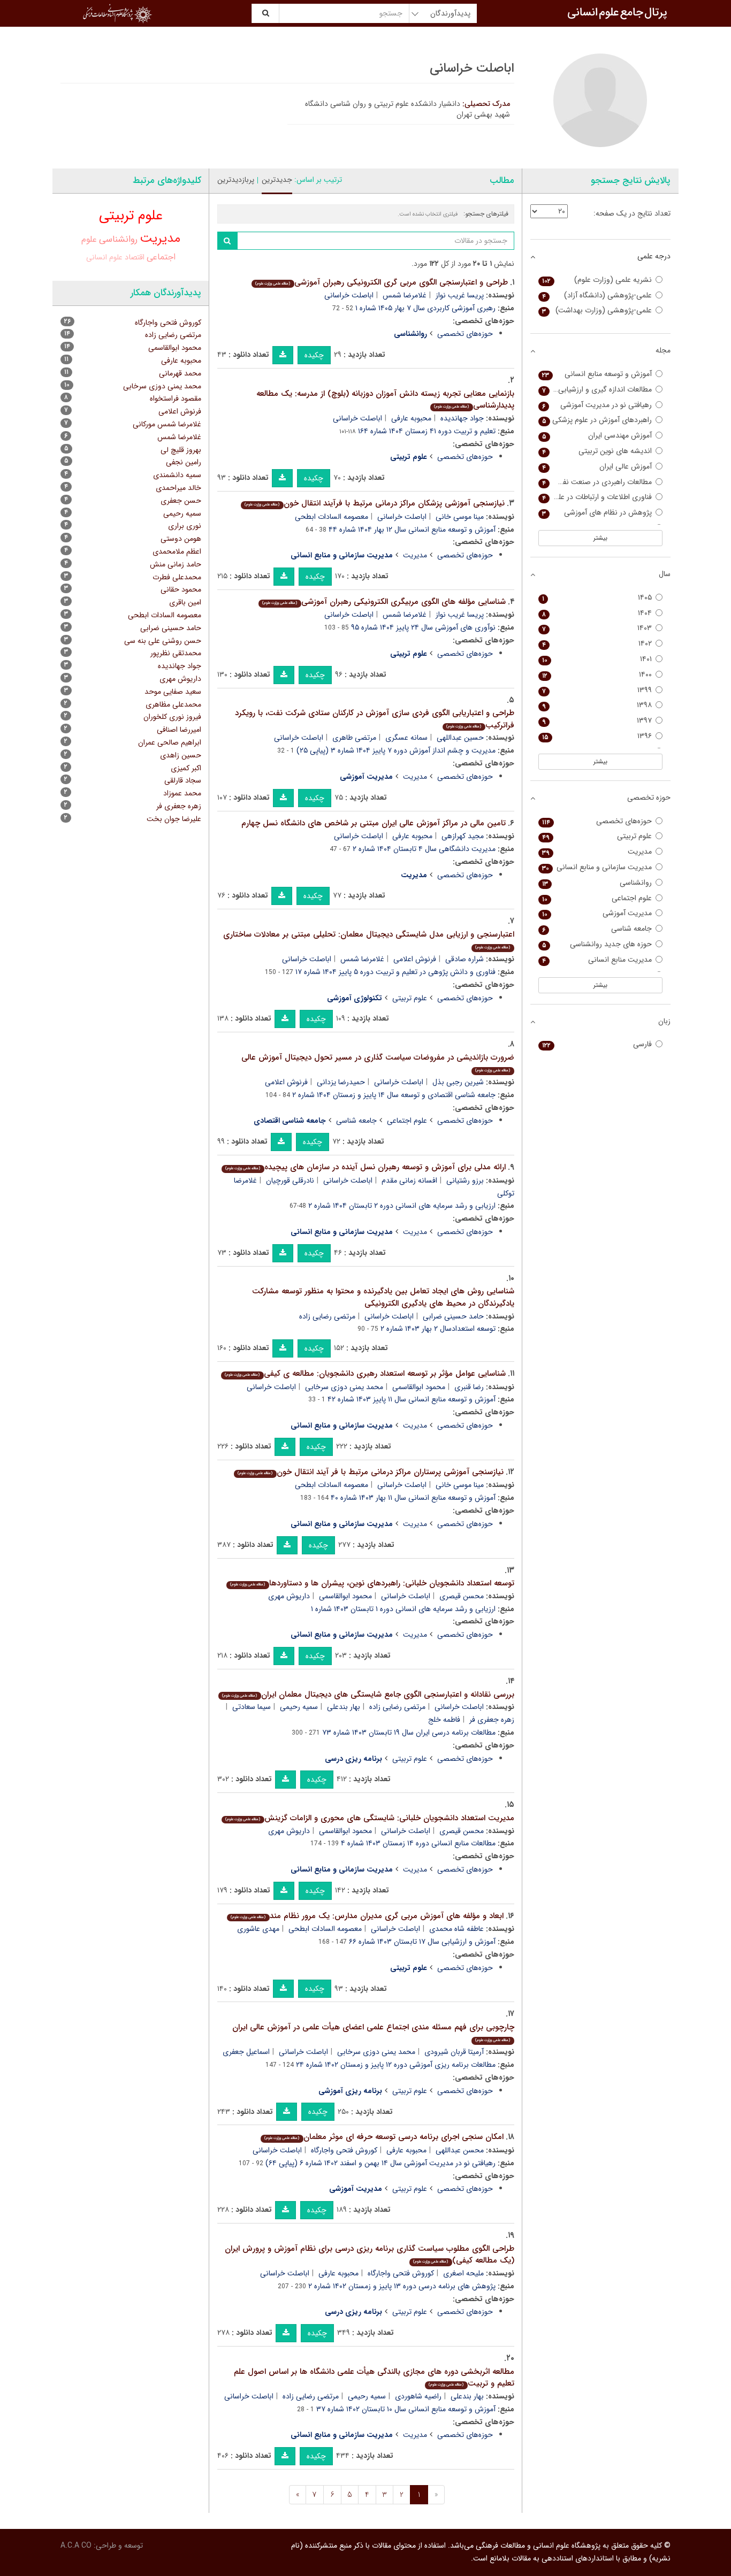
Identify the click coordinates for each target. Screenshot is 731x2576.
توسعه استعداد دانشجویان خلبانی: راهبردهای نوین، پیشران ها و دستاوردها (372, 1583)
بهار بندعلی (344, 1707)
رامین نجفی (184, 462)
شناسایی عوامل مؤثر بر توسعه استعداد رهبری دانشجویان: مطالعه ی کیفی (365, 1374)
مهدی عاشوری (258, 1929)
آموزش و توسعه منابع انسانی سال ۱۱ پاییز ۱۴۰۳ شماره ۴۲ (412, 1399)
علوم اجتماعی (407, 1121)
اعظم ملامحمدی (177, 551)
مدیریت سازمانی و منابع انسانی (597, 867)
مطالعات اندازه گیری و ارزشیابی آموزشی (595, 390)
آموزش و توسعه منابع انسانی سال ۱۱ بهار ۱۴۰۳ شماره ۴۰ (413, 1498)
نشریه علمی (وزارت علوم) (597, 280)
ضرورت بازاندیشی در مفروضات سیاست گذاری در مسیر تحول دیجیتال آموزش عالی (378, 1063)
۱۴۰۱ (597, 659)
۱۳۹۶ (597, 736)
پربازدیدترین (236, 180)
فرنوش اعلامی (415, 959)
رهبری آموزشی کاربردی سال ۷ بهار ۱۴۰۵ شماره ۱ (425, 308)
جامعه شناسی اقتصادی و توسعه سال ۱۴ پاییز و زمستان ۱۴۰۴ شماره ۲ (394, 1095)
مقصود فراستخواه (176, 398)
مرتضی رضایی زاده (327, 1316)
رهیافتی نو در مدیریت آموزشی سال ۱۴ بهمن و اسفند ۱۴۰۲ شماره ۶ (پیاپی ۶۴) (380, 2163)
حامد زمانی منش (176, 564)
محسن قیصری (462, 1596)
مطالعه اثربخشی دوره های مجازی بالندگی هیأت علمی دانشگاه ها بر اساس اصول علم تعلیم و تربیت (374, 2378)
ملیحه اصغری (463, 2273)
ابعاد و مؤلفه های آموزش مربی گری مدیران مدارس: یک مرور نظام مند (367, 1916)
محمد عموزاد (182, 793)
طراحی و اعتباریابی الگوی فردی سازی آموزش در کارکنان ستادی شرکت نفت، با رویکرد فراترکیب (375, 719)
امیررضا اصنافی (179, 730)
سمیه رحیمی (299, 1707)
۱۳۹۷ (597, 721)
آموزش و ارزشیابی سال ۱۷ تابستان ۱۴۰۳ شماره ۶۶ (422, 1942)
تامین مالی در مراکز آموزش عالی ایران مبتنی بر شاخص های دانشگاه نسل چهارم (374, 823)
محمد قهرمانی (180, 373)
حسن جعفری (181, 501)
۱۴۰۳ (597, 628)
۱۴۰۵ (597, 598)
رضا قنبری (469, 1387)
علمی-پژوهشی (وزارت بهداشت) (597, 310)
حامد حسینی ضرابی (453, 1316)
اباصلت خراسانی (349, 295)
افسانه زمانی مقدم (409, 1180)
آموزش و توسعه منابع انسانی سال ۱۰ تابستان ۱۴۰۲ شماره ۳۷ (406, 2409)
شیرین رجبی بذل (458, 1082)
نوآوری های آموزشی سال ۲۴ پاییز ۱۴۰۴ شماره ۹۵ (423, 627)
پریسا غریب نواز (460, 295)
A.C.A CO (76, 2546)
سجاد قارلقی (183, 780)
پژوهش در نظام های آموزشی (597, 513)
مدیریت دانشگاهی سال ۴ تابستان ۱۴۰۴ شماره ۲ (424, 849)
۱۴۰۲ (597, 644)
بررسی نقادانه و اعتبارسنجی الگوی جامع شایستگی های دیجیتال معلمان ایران (368, 1695)
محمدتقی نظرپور (176, 653)
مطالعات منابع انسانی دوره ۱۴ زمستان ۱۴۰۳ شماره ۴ (418, 1843)
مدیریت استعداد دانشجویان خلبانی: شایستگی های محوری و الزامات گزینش (370, 1818)
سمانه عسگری (406, 738)
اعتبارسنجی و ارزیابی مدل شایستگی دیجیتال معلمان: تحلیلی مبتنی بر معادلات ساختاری (369, 940)
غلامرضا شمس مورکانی (167, 424)
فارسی (597, 1044)
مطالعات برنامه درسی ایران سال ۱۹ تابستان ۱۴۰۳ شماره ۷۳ (409, 1732)
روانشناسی (118, 239)
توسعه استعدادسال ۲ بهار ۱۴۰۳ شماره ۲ (438, 1329)
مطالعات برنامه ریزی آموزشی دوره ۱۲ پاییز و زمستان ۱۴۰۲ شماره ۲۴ (396, 2065)
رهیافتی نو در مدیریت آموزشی (597, 405)
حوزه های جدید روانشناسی (597, 944)
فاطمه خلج (444, 1720)
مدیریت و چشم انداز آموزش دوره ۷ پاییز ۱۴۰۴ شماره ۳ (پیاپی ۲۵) (396, 750)
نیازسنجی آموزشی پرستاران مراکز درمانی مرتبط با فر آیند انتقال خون (370, 1472)
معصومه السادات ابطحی (332, 517)
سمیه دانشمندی (177, 475)
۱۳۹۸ (597, 705)
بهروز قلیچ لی (181, 450)
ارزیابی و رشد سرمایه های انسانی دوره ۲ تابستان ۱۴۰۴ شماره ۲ (402, 1206)
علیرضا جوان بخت (174, 819)
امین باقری (185, 602)
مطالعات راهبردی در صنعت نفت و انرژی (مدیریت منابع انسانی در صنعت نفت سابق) (595, 482)
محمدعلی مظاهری (173, 704)
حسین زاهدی (181, 755)
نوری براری (185, 526)
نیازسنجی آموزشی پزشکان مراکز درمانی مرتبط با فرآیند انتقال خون (374, 503)
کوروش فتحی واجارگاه (344, 2150)
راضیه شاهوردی (418, 2396)
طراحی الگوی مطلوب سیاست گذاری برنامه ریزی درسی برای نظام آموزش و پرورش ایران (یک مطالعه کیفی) (370, 2255)
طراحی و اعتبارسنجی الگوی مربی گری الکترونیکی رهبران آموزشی (381, 282)
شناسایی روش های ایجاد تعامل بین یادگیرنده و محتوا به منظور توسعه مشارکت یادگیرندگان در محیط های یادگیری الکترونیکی (383, 1297)
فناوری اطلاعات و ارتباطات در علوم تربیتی (595, 497)
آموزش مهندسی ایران (597, 436)
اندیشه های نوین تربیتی (597, 451)
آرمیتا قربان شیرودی (454, 2052)
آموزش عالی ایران (597, 467)
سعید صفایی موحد (173, 692)
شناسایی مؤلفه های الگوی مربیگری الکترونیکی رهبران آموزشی (384, 602)
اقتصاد (135, 258)
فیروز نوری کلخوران (172, 717)
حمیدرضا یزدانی (341, 1082)
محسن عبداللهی (460, 2150)
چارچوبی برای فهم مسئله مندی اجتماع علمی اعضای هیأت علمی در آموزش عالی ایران (373, 2032)
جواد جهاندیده (462, 418)
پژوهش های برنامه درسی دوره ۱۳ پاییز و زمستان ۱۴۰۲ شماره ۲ (402, 2286)
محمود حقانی (181, 589)
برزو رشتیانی (465, 1180)
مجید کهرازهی (463, 836)
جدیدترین (277, 180)
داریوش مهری (289, 1596)
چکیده (314, 355)
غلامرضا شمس (405, 295)
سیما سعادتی (252, 1707)
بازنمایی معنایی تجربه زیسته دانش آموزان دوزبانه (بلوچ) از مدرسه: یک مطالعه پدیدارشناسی (385, 400)
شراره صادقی (465, 959)
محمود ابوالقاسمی (419, 1387)
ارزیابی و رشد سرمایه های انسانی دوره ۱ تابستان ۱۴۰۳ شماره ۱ (403, 1609)
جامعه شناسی (356, 1121)
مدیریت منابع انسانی (597, 960)
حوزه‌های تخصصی (465, 334)
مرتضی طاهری (354, 738)
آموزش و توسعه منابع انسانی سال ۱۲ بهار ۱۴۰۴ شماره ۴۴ (412, 530)
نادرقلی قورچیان (290, 1180)
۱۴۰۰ (597, 675)
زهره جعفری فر (179, 806)
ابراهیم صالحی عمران (170, 742)
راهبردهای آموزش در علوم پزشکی (597, 420)
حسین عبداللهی (460, 738)
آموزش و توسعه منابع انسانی (597, 374)
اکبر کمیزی (186, 768)
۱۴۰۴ (597, 613)
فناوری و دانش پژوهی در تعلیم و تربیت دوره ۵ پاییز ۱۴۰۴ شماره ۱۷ (395, 972)
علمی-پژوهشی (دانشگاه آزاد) (597, 296)
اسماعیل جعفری (246, 2052)
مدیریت (415, 555)
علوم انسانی (104, 257)
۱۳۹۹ (597, 690)
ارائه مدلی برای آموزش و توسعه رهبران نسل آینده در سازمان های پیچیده (365, 1167)
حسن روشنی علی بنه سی (163, 641)
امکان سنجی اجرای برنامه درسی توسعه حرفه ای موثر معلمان (384, 2137)
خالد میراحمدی (178, 488)
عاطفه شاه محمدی (456, 1929)
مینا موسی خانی (460, 517)
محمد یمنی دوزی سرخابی (344, 1387)
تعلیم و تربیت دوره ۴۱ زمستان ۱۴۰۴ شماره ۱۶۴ (427, 431)
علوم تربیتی (410, 998)
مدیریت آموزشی (597, 913)
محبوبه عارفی (411, 418)
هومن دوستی (181, 539)
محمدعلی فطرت (177, 577)
